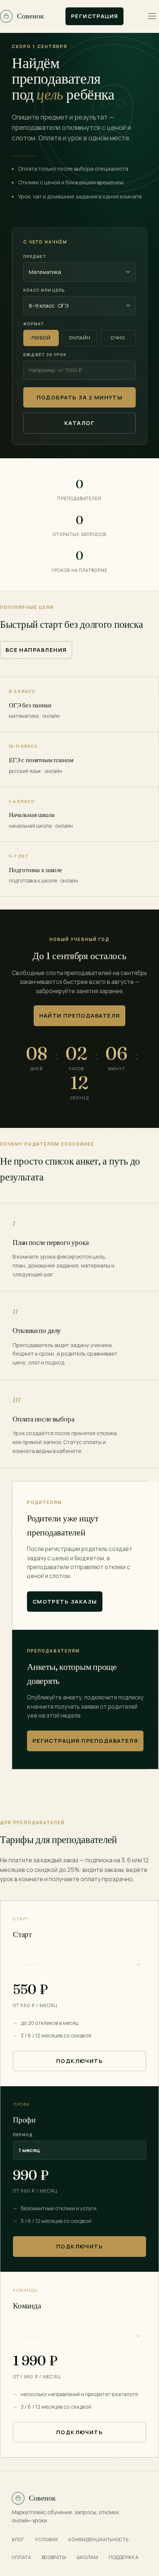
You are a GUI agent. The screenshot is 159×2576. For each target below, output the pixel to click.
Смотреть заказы (65, 1601)
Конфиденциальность (98, 2540)
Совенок (31, 16)
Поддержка (124, 2557)
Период (23, 1949)
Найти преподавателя (80, 1015)
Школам (88, 2557)
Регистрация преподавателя (85, 1741)
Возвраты (54, 2557)
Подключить (80, 2061)
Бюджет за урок (45, 354)
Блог (18, 2540)
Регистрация (95, 16)
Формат (34, 324)
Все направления (36, 650)
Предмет (35, 256)
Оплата (22, 2557)
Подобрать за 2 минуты (80, 397)
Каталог (79, 423)
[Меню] (152, 16)
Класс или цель (44, 290)
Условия (46, 2540)
